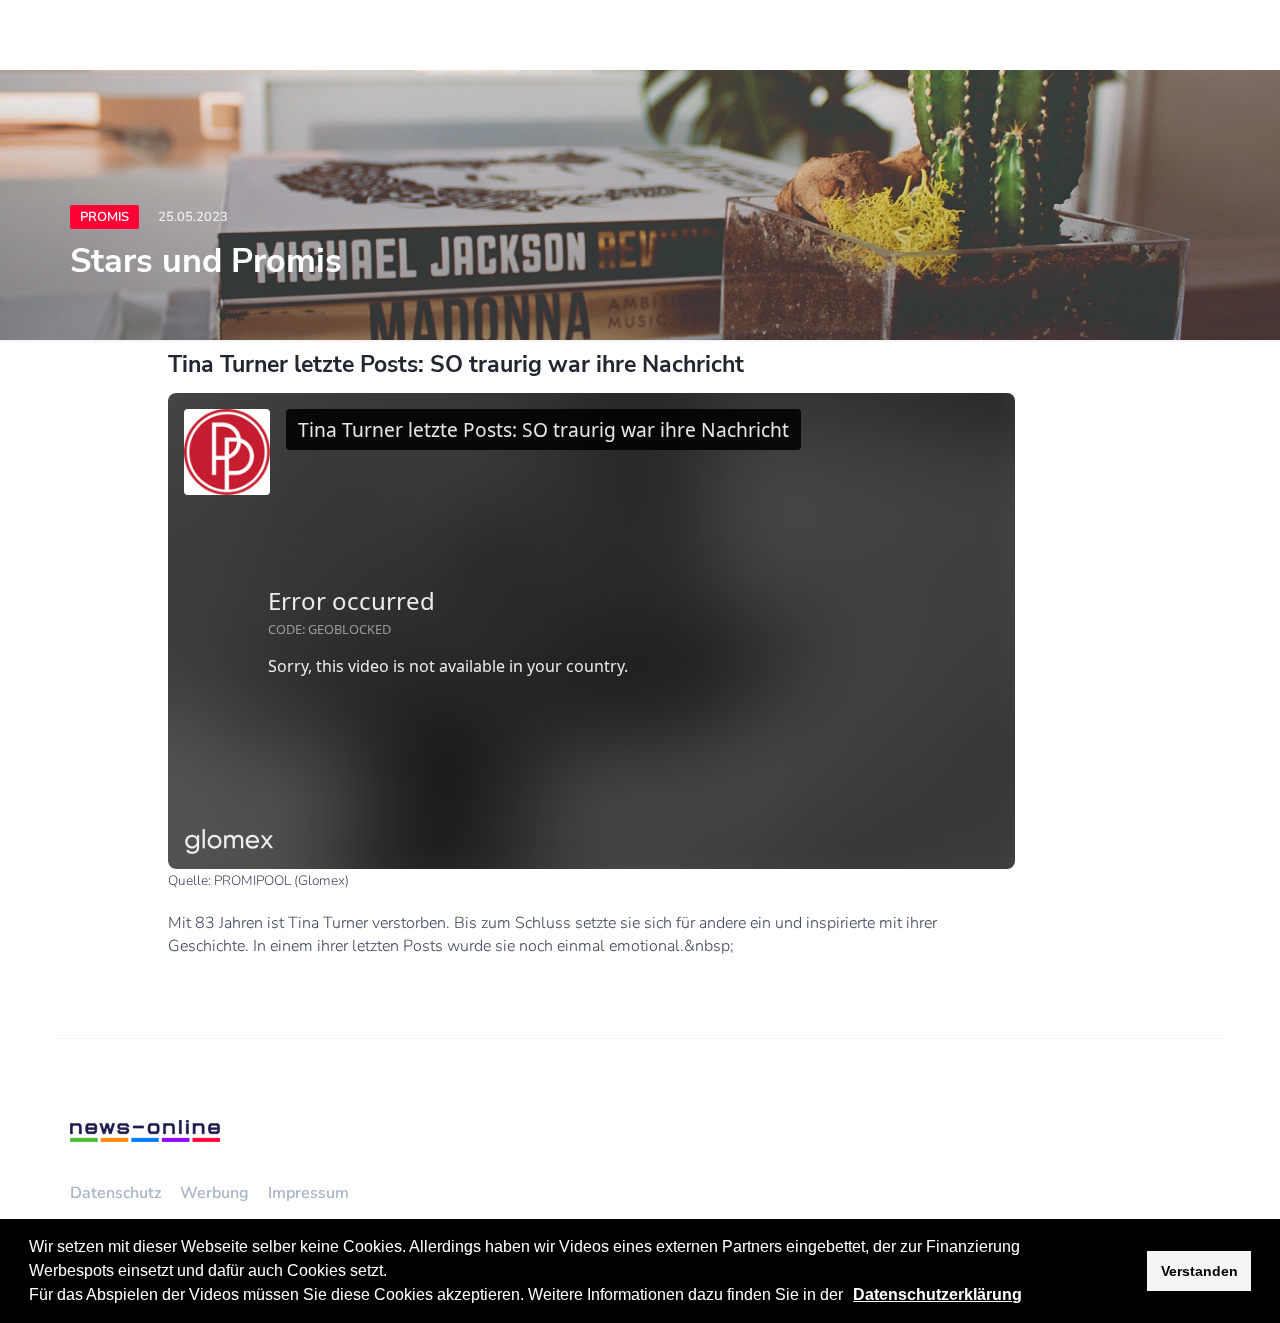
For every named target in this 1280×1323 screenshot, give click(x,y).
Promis (104, 217)
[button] (850, 1297)
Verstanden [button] (1199, 1271)
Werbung (214, 1193)
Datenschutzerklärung (937, 1294)
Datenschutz (115, 1193)
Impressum (308, 1193)
